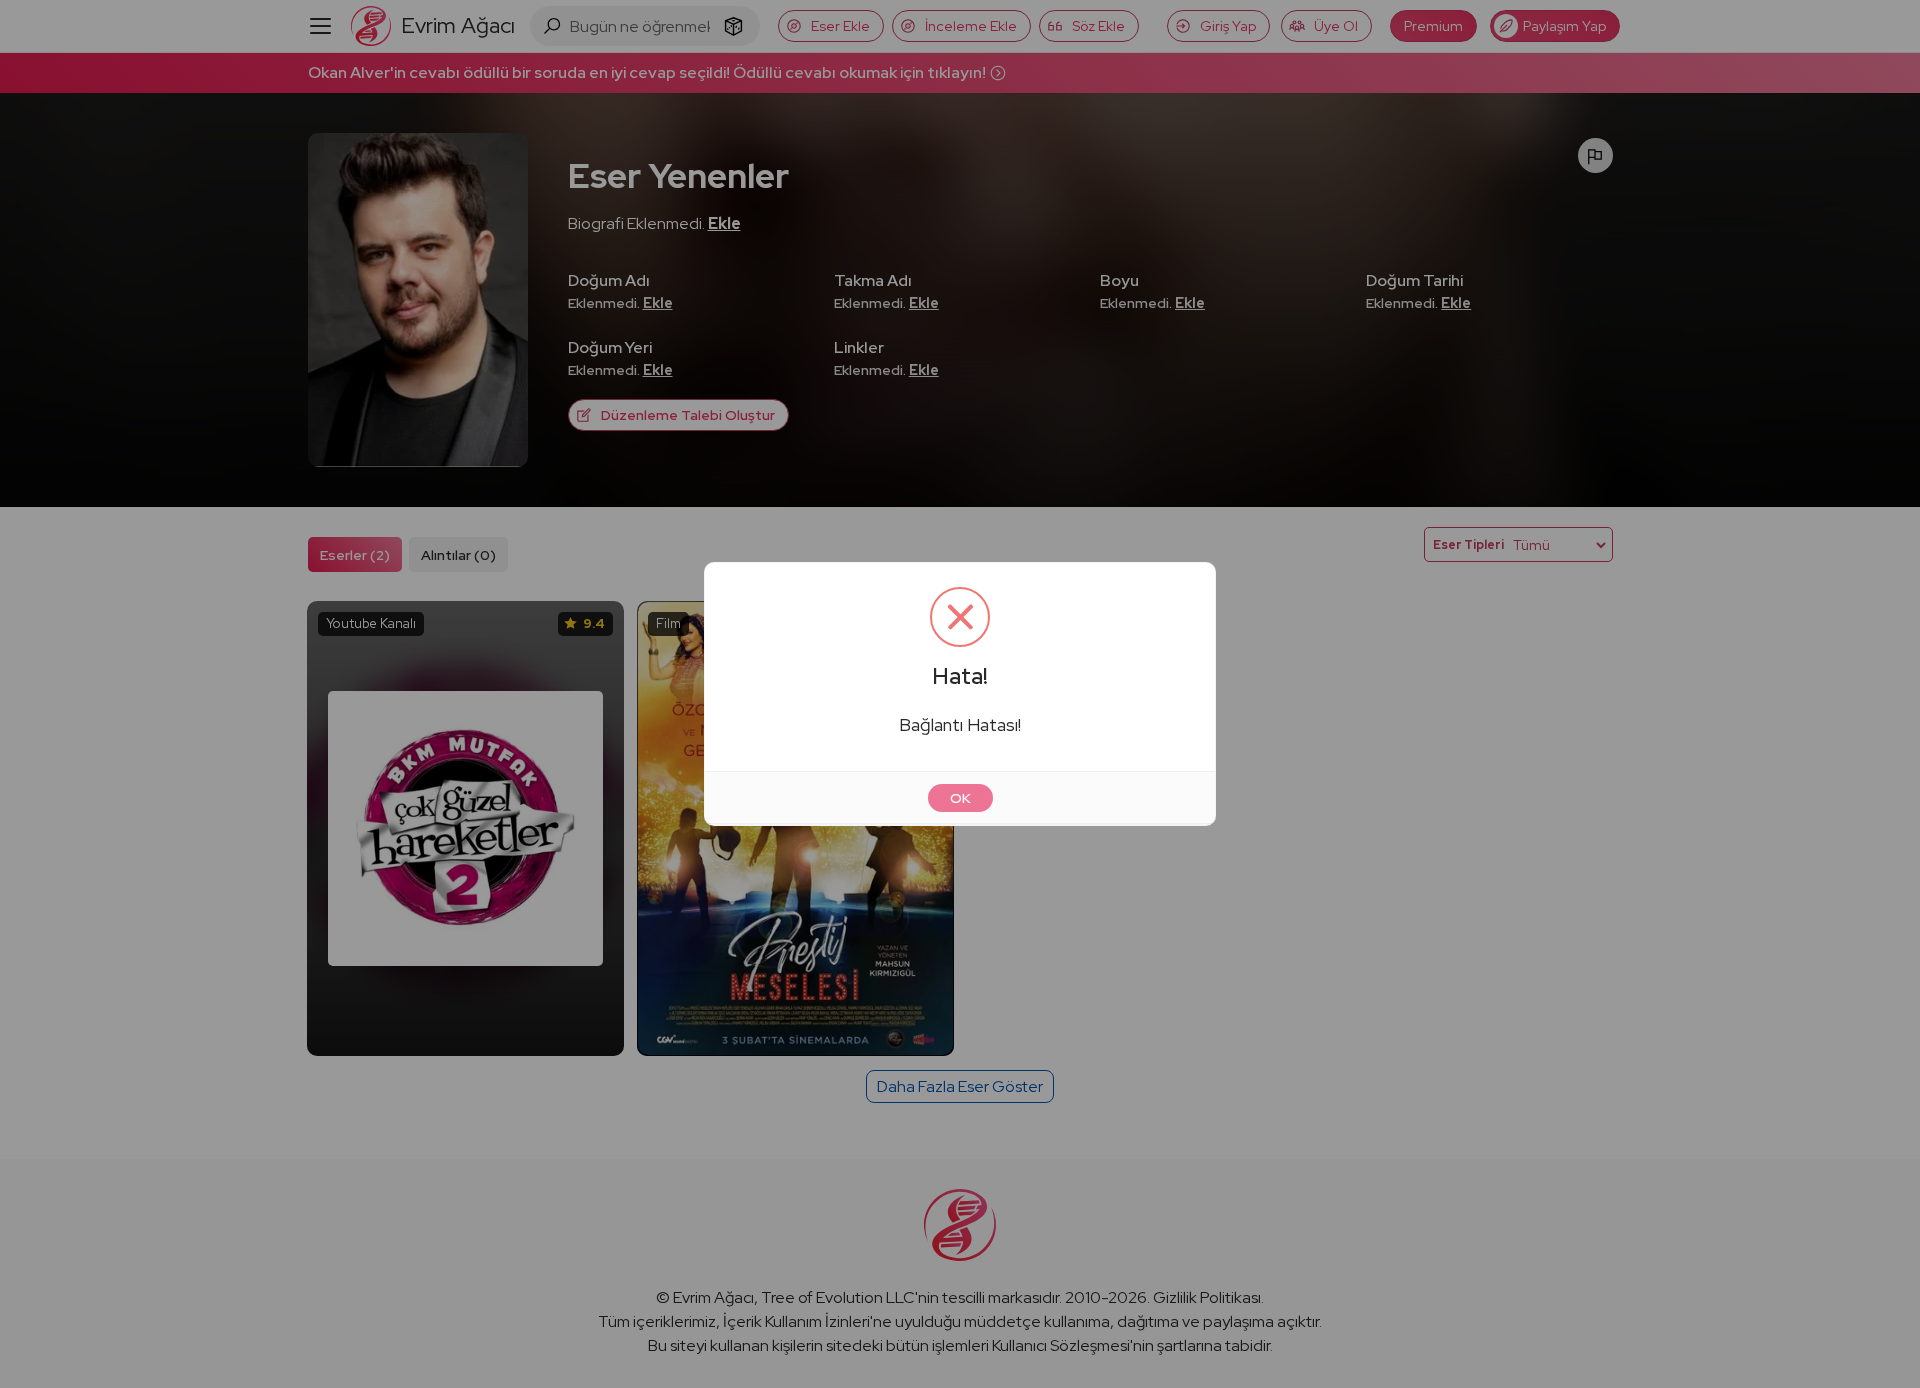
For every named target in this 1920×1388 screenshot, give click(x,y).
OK (960, 798)
